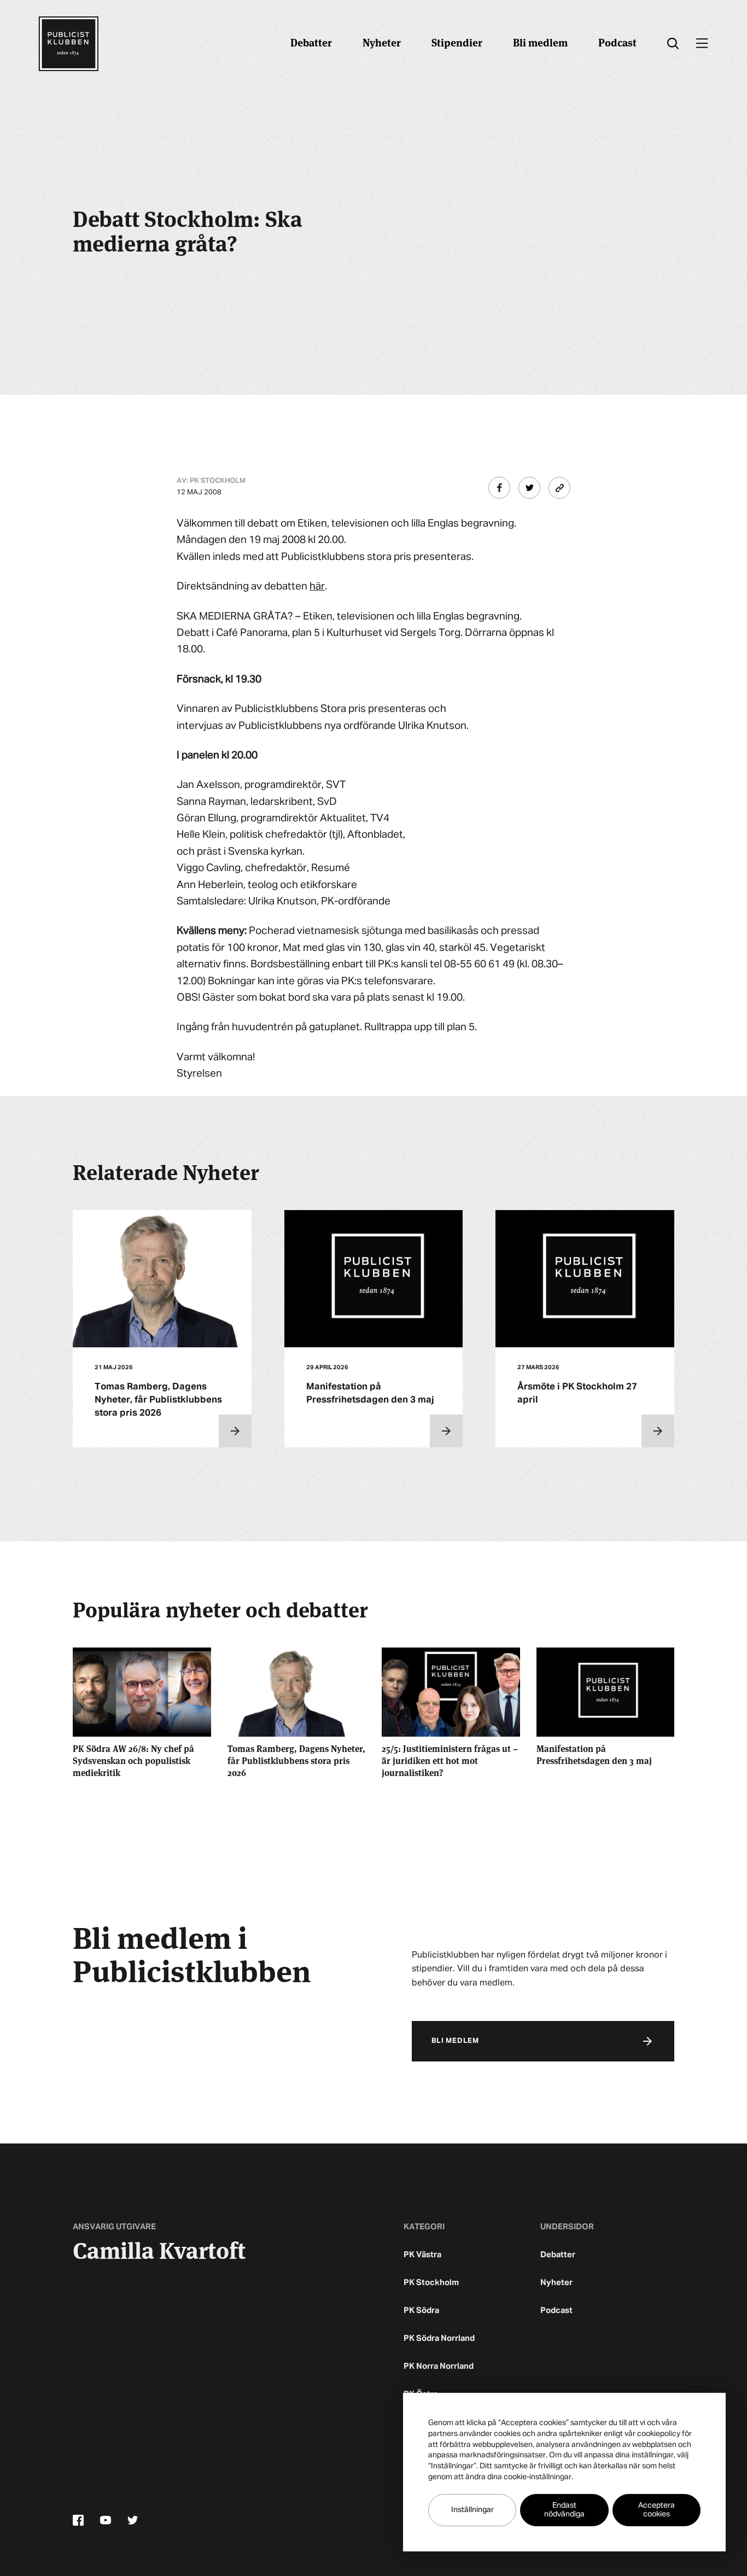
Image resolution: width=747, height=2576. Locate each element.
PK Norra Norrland (439, 2366)
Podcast (617, 42)
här (317, 586)
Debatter (311, 42)
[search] (673, 44)
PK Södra (421, 2311)
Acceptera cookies (656, 2510)
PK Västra (422, 2255)
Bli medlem (540, 42)
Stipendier (457, 42)
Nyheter (382, 42)
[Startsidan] (68, 44)
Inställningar (472, 2510)
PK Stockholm (431, 2283)
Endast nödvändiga (564, 2510)
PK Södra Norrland (439, 2338)
